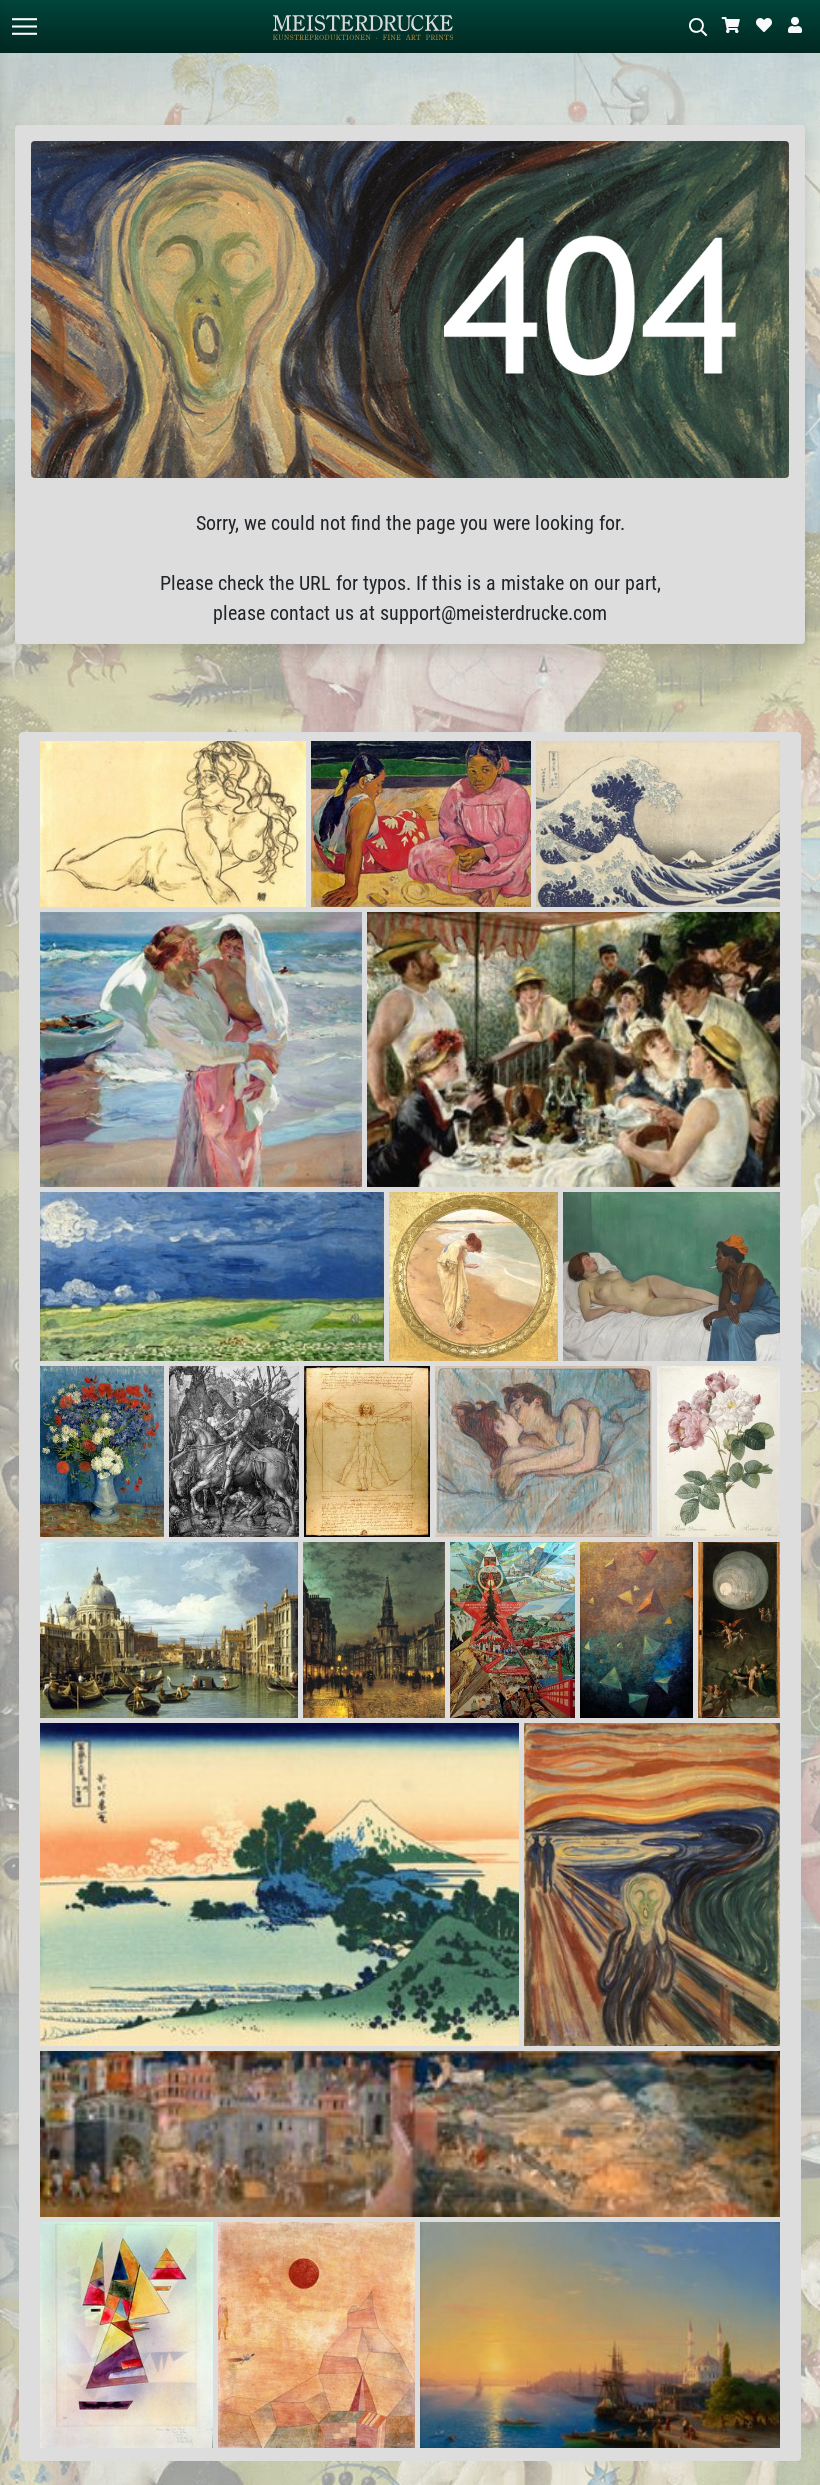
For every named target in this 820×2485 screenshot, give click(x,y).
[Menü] (24, 26)
